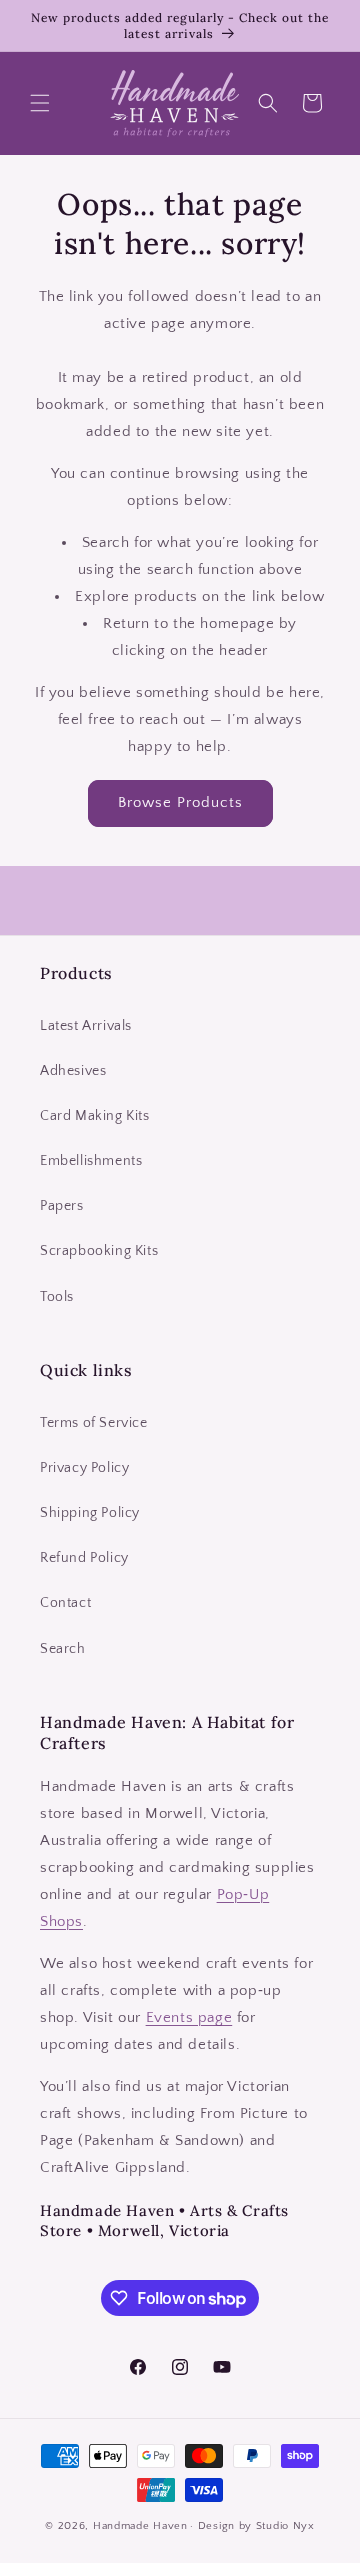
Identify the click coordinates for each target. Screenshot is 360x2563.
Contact (65, 1603)
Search (63, 1649)
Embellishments (91, 1161)
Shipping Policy (90, 1513)
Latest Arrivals (86, 1026)
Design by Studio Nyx (256, 2526)
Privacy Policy (84, 1468)
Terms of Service (94, 1423)
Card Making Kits (95, 1116)
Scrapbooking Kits (99, 1251)
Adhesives (73, 1071)
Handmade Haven (140, 2526)
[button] (40, 103)
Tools (57, 1297)
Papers (62, 1206)
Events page (189, 2017)
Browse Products (180, 802)
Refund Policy (84, 1558)
